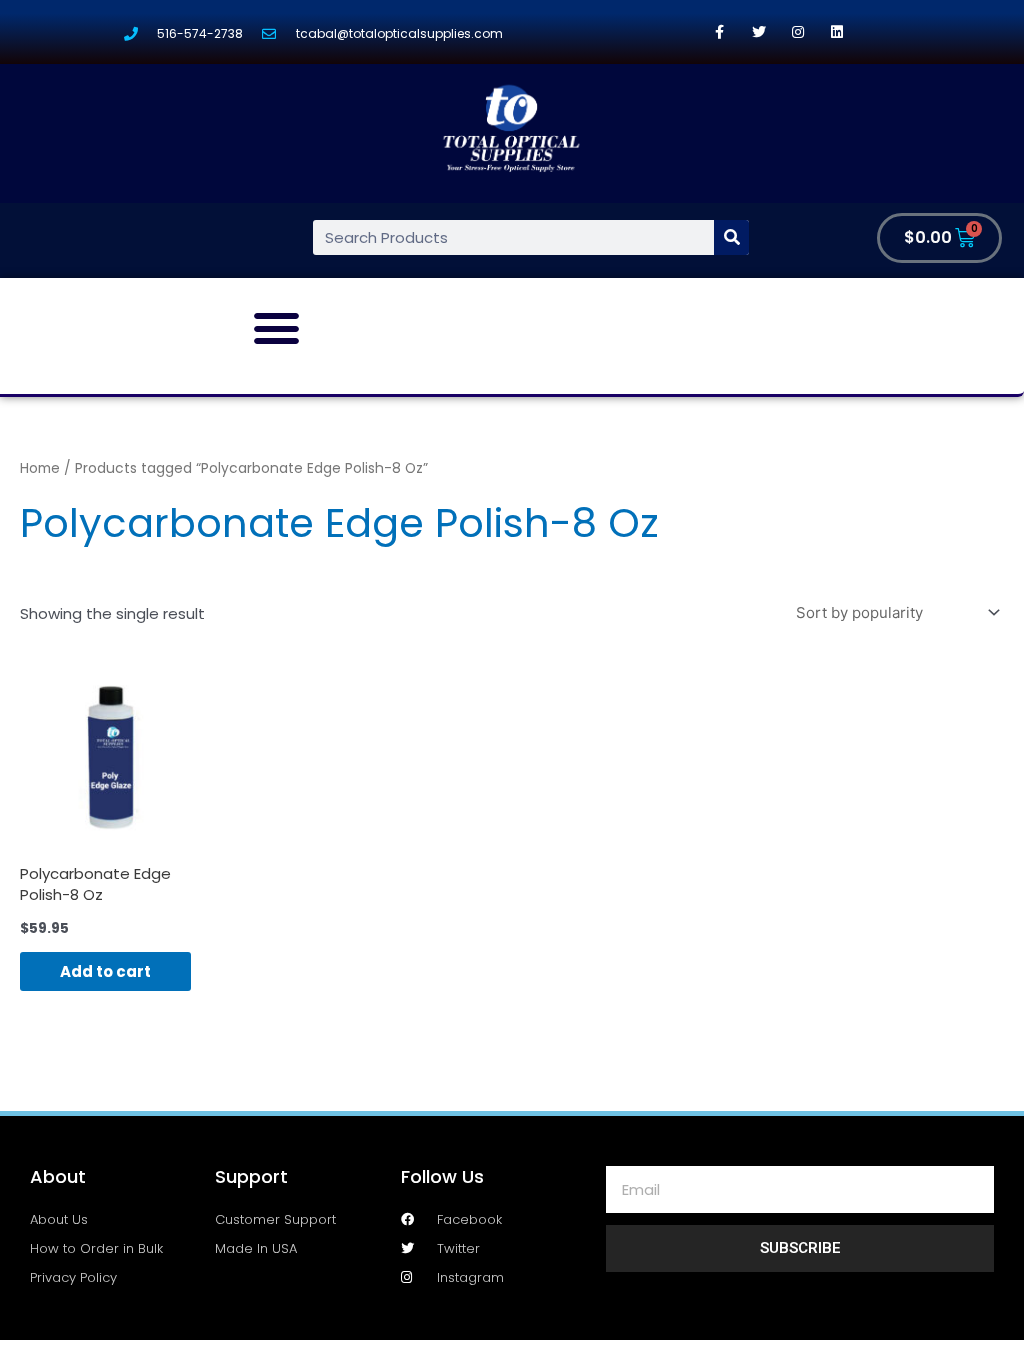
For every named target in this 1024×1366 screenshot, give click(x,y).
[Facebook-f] (719, 31)
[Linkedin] (836, 31)
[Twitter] (758, 31)
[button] (277, 328)
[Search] (731, 237)
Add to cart (105, 971)
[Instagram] (797, 31)
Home (40, 468)
